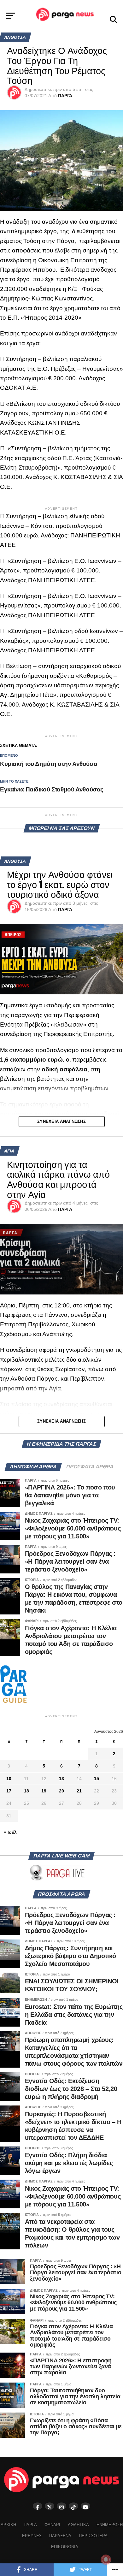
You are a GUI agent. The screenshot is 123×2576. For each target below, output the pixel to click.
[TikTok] (73, 2506)
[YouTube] (85, 2506)
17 (9, 1791)
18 (26, 1791)
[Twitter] (50, 2506)
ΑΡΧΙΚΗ (8, 2525)
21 (79, 1791)
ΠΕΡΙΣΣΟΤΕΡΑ (93, 2536)
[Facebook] (38, 2506)
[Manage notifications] (106, 2560)
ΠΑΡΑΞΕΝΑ (60, 2536)
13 (61, 1779)
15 (97, 1779)
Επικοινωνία (65, 2547)
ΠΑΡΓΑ (65, 96)
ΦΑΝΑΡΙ (52, 2525)
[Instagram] (61, 2506)
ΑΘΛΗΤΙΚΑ (78, 2525)
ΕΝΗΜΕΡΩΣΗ (110, 2525)
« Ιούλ (10, 1832)
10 (9, 1779)
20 (61, 1791)
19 (44, 1791)
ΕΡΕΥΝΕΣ (32, 2536)
